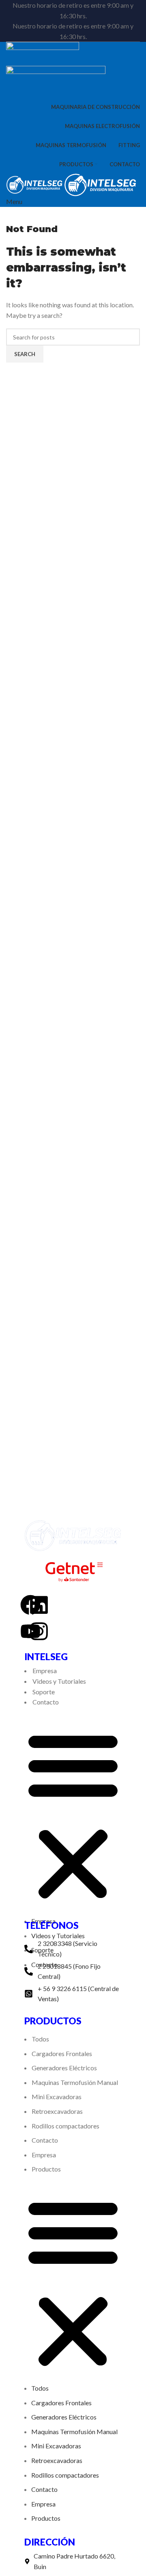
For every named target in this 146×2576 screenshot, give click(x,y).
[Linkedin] (39, 1605)
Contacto (46, 1702)
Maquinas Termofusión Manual (75, 2082)
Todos (40, 2039)
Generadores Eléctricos (64, 2068)
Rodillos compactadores (65, 2126)
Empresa (45, 1671)
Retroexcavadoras (57, 2111)
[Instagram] (39, 1631)
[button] (73, 1816)
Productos (46, 2169)
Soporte (44, 1692)
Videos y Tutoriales (59, 1681)
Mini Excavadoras (57, 2097)
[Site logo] (43, 53)
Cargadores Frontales (62, 2053)
